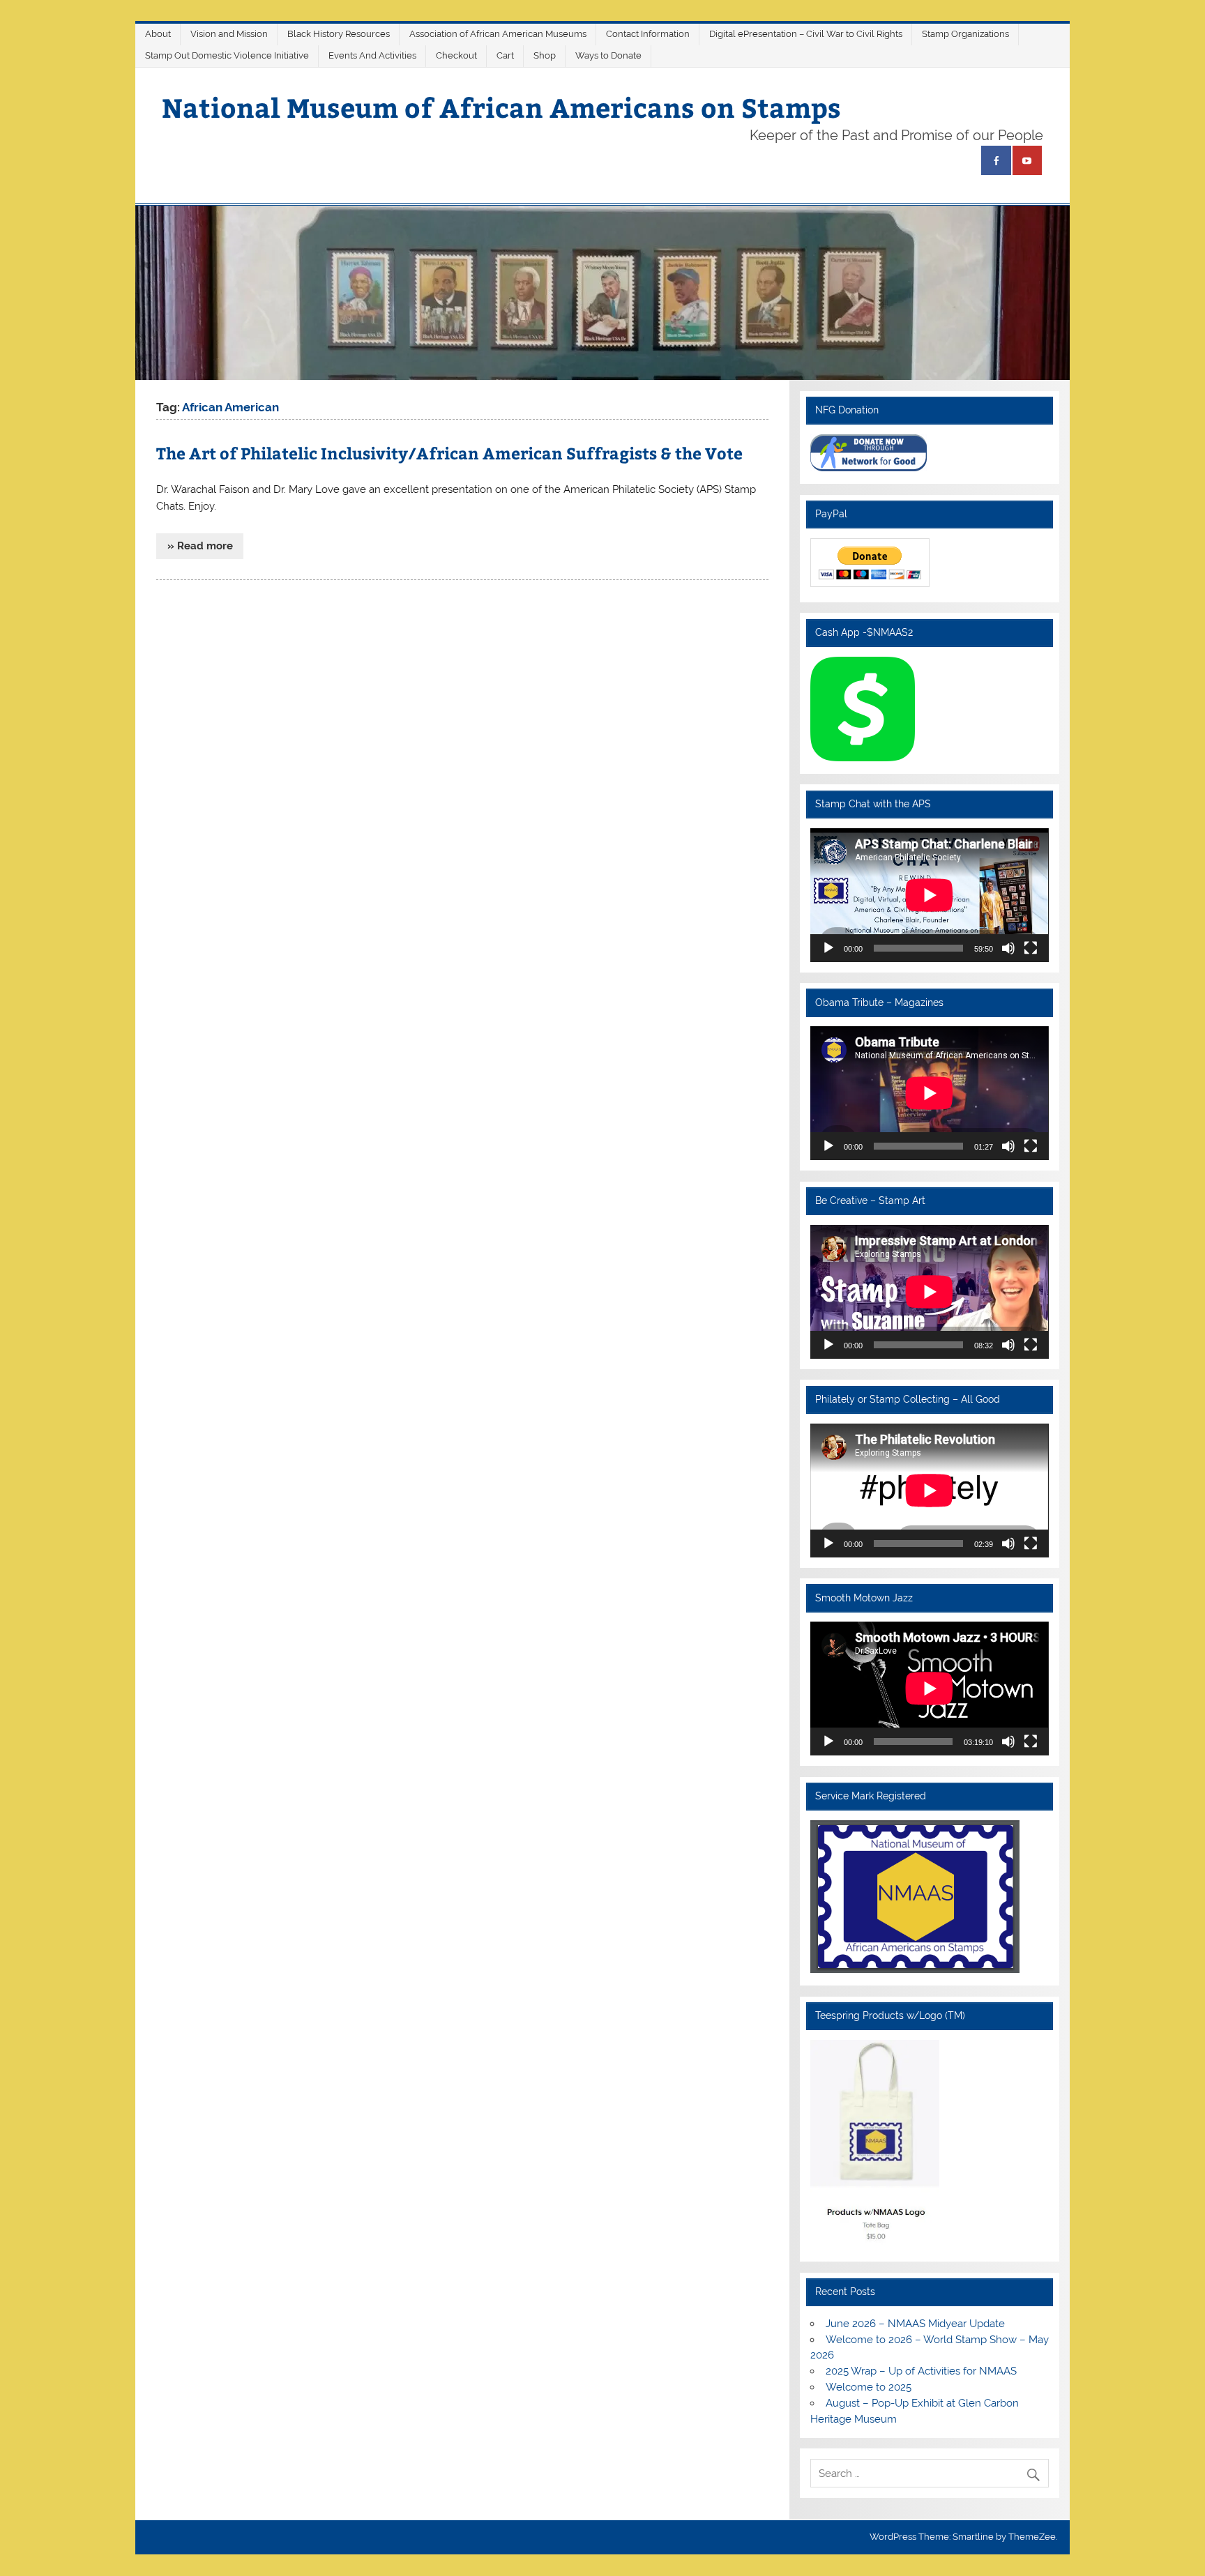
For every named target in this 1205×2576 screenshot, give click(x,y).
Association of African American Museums (498, 34)
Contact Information (648, 34)
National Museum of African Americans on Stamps (501, 107)
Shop (545, 55)
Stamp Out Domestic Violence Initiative (227, 55)
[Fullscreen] (1031, 948)
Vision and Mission (229, 34)
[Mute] (1008, 948)
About (158, 34)
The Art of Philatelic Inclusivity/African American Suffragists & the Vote (449, 453)
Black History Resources (339, 34)
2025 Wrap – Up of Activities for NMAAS (921, 2371)
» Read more (200, 546)
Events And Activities (372, 55)
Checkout (456, 55)
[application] (929, 895)
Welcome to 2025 (869, 2387)
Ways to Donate (608, 55)
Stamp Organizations (965, 34)
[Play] (828, 948)
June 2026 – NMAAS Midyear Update (915, 2324)
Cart (505, 55)
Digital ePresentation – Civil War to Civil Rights (806, 34)
